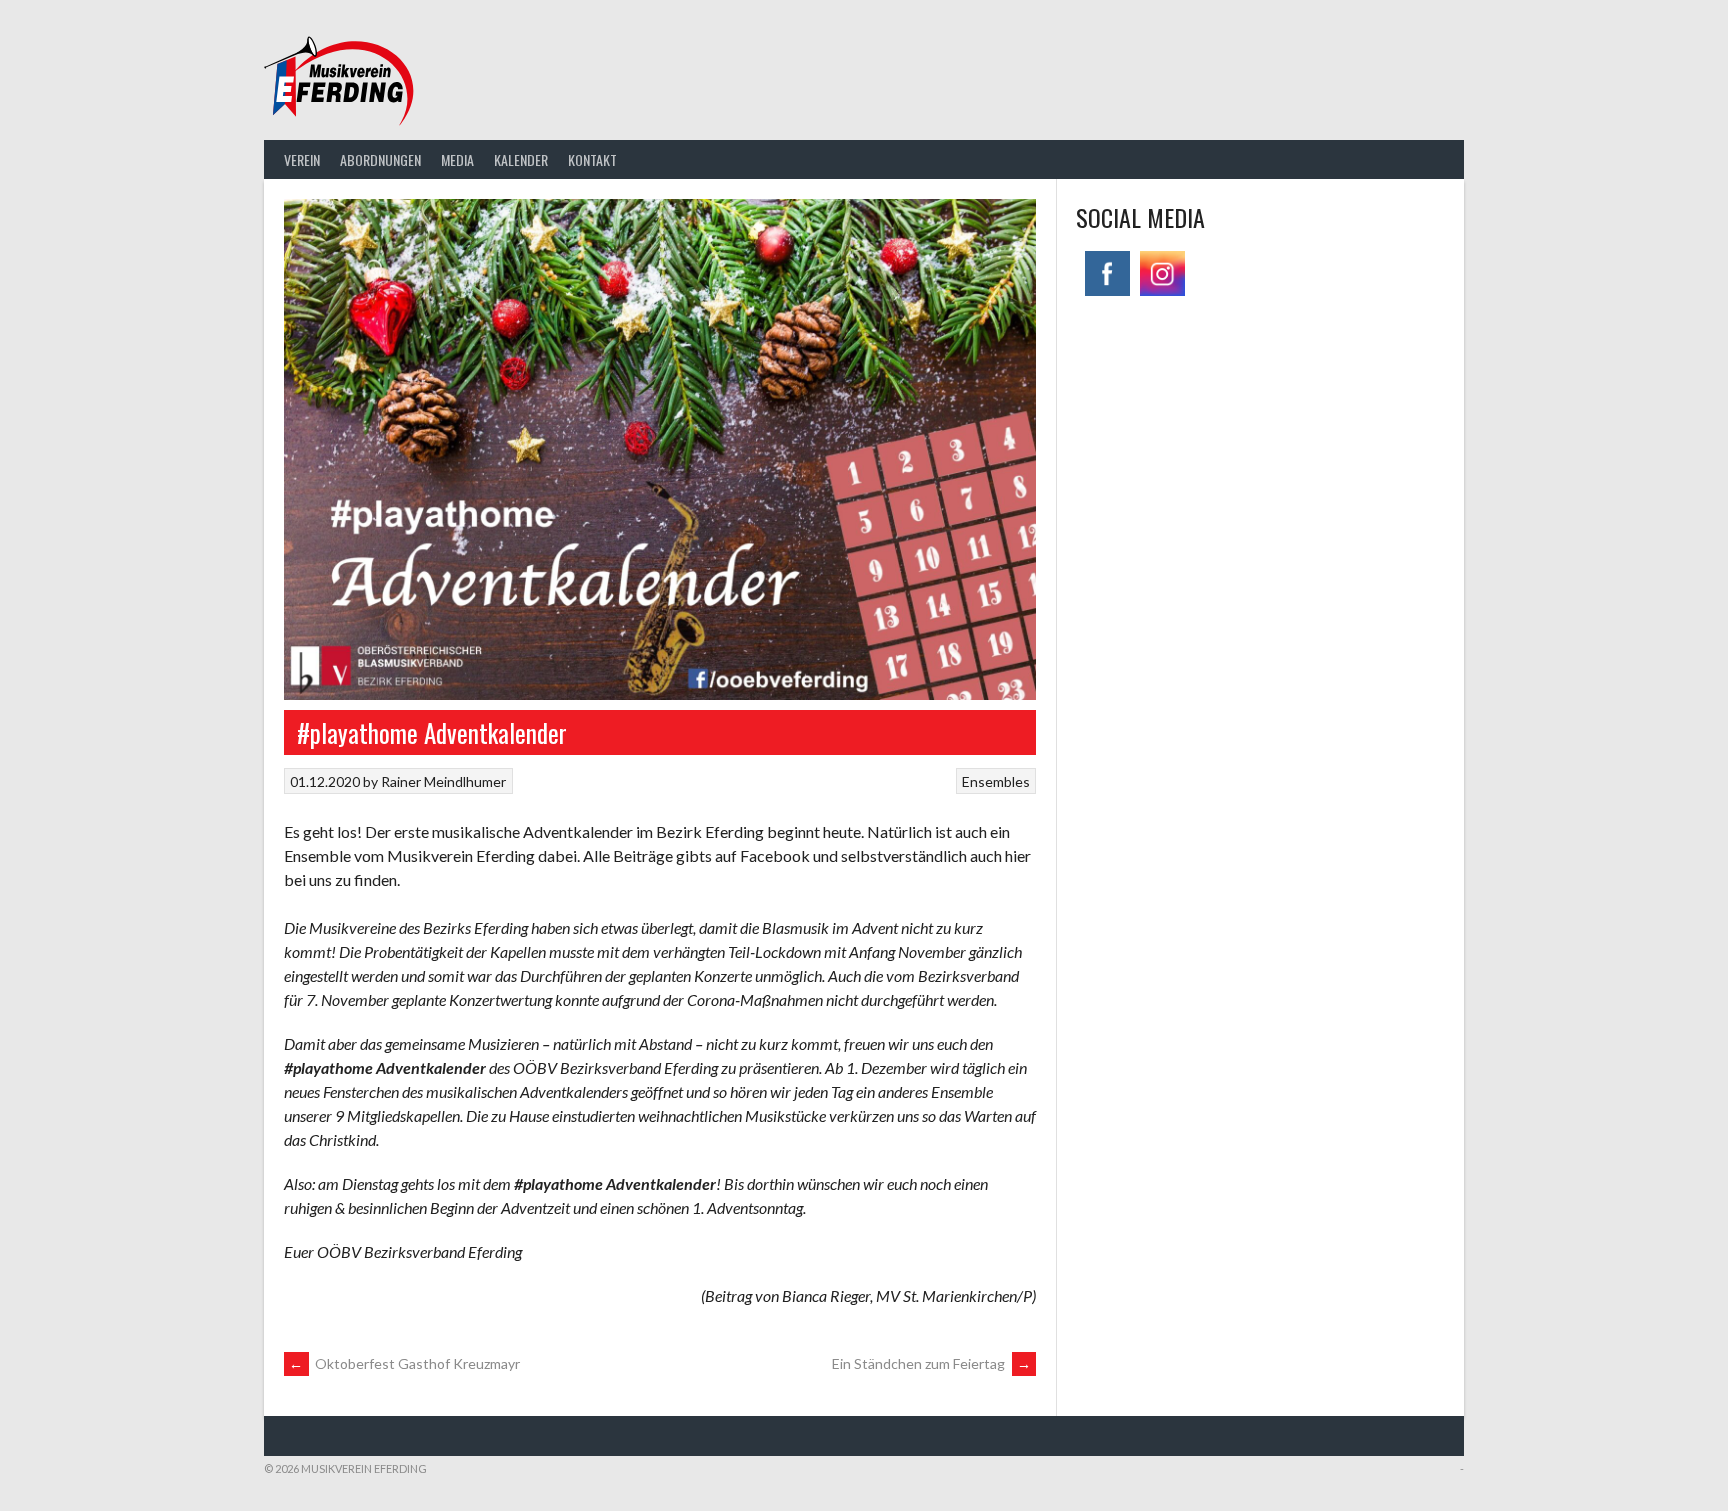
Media (457, 159)
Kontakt (592, 159)
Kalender (521, 159)
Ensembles (996, 781)
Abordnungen (380, 159)
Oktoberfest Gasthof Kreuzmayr (404, 1363)
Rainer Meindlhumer (443, 781)
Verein (302, 159)
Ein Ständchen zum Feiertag (931, 1363)
